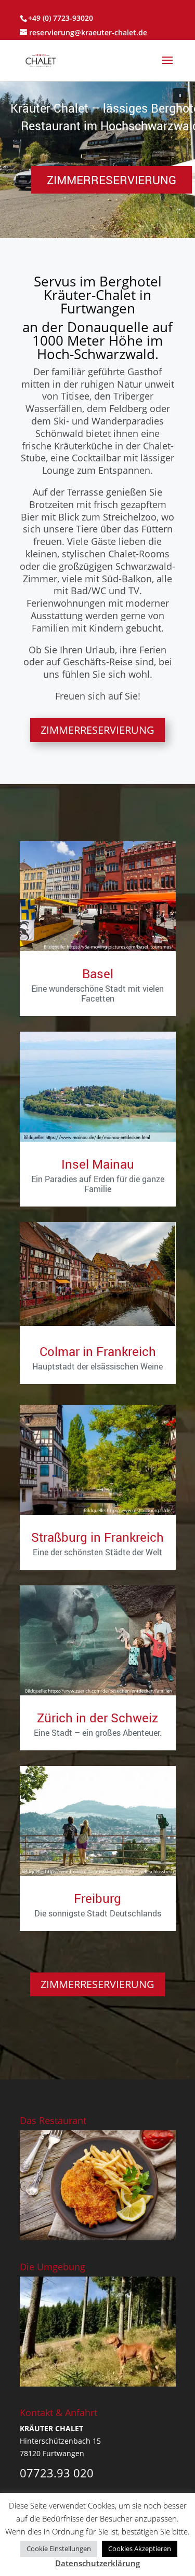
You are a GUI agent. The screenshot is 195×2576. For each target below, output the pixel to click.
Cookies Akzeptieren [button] (140, 2548)
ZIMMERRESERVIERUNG (97, 730)
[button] (180, 95)
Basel (98, 974)
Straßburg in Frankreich (97, 1537)
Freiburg (97, 1898)
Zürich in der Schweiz (97, 1718)
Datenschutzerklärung (97, 2563)
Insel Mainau (98, 1164)
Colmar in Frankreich (98, 1351)
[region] (97, 159)
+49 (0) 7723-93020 (61, 18)
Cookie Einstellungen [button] (59, 2548)
